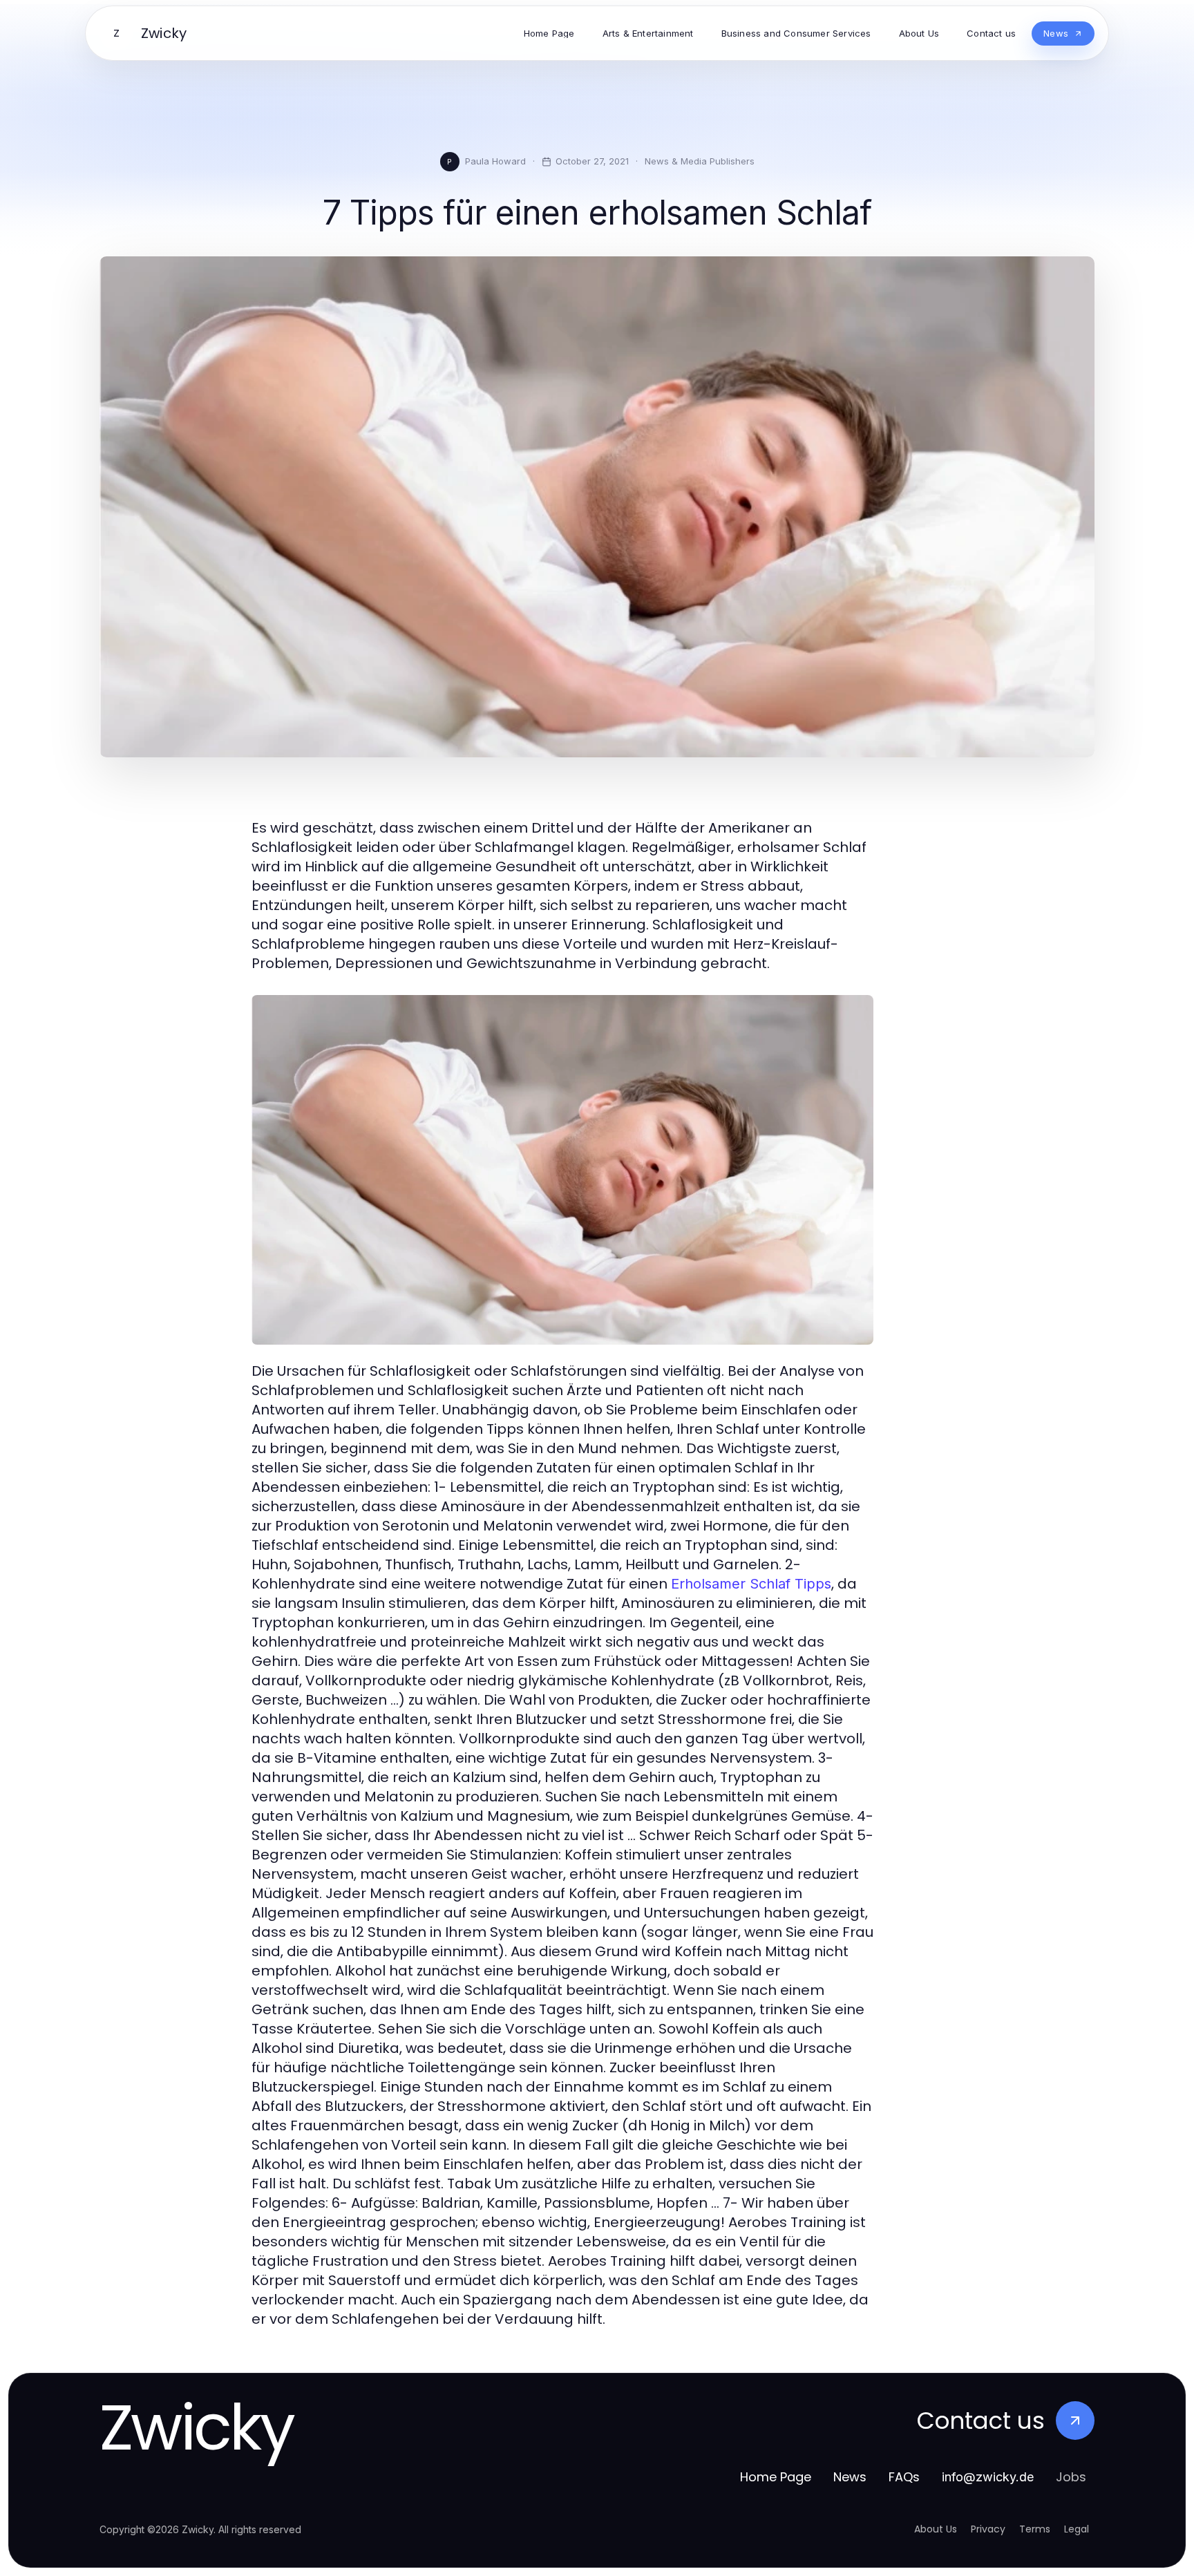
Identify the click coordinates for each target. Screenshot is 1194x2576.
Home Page (776, 2477)
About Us (936, 2529)
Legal (1077, 2529)
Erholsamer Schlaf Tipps (751, 1584)
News (850, 2477)
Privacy (988, 2529)
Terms (1035, 2529)
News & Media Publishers (700, 161)
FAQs (904, 2477)
